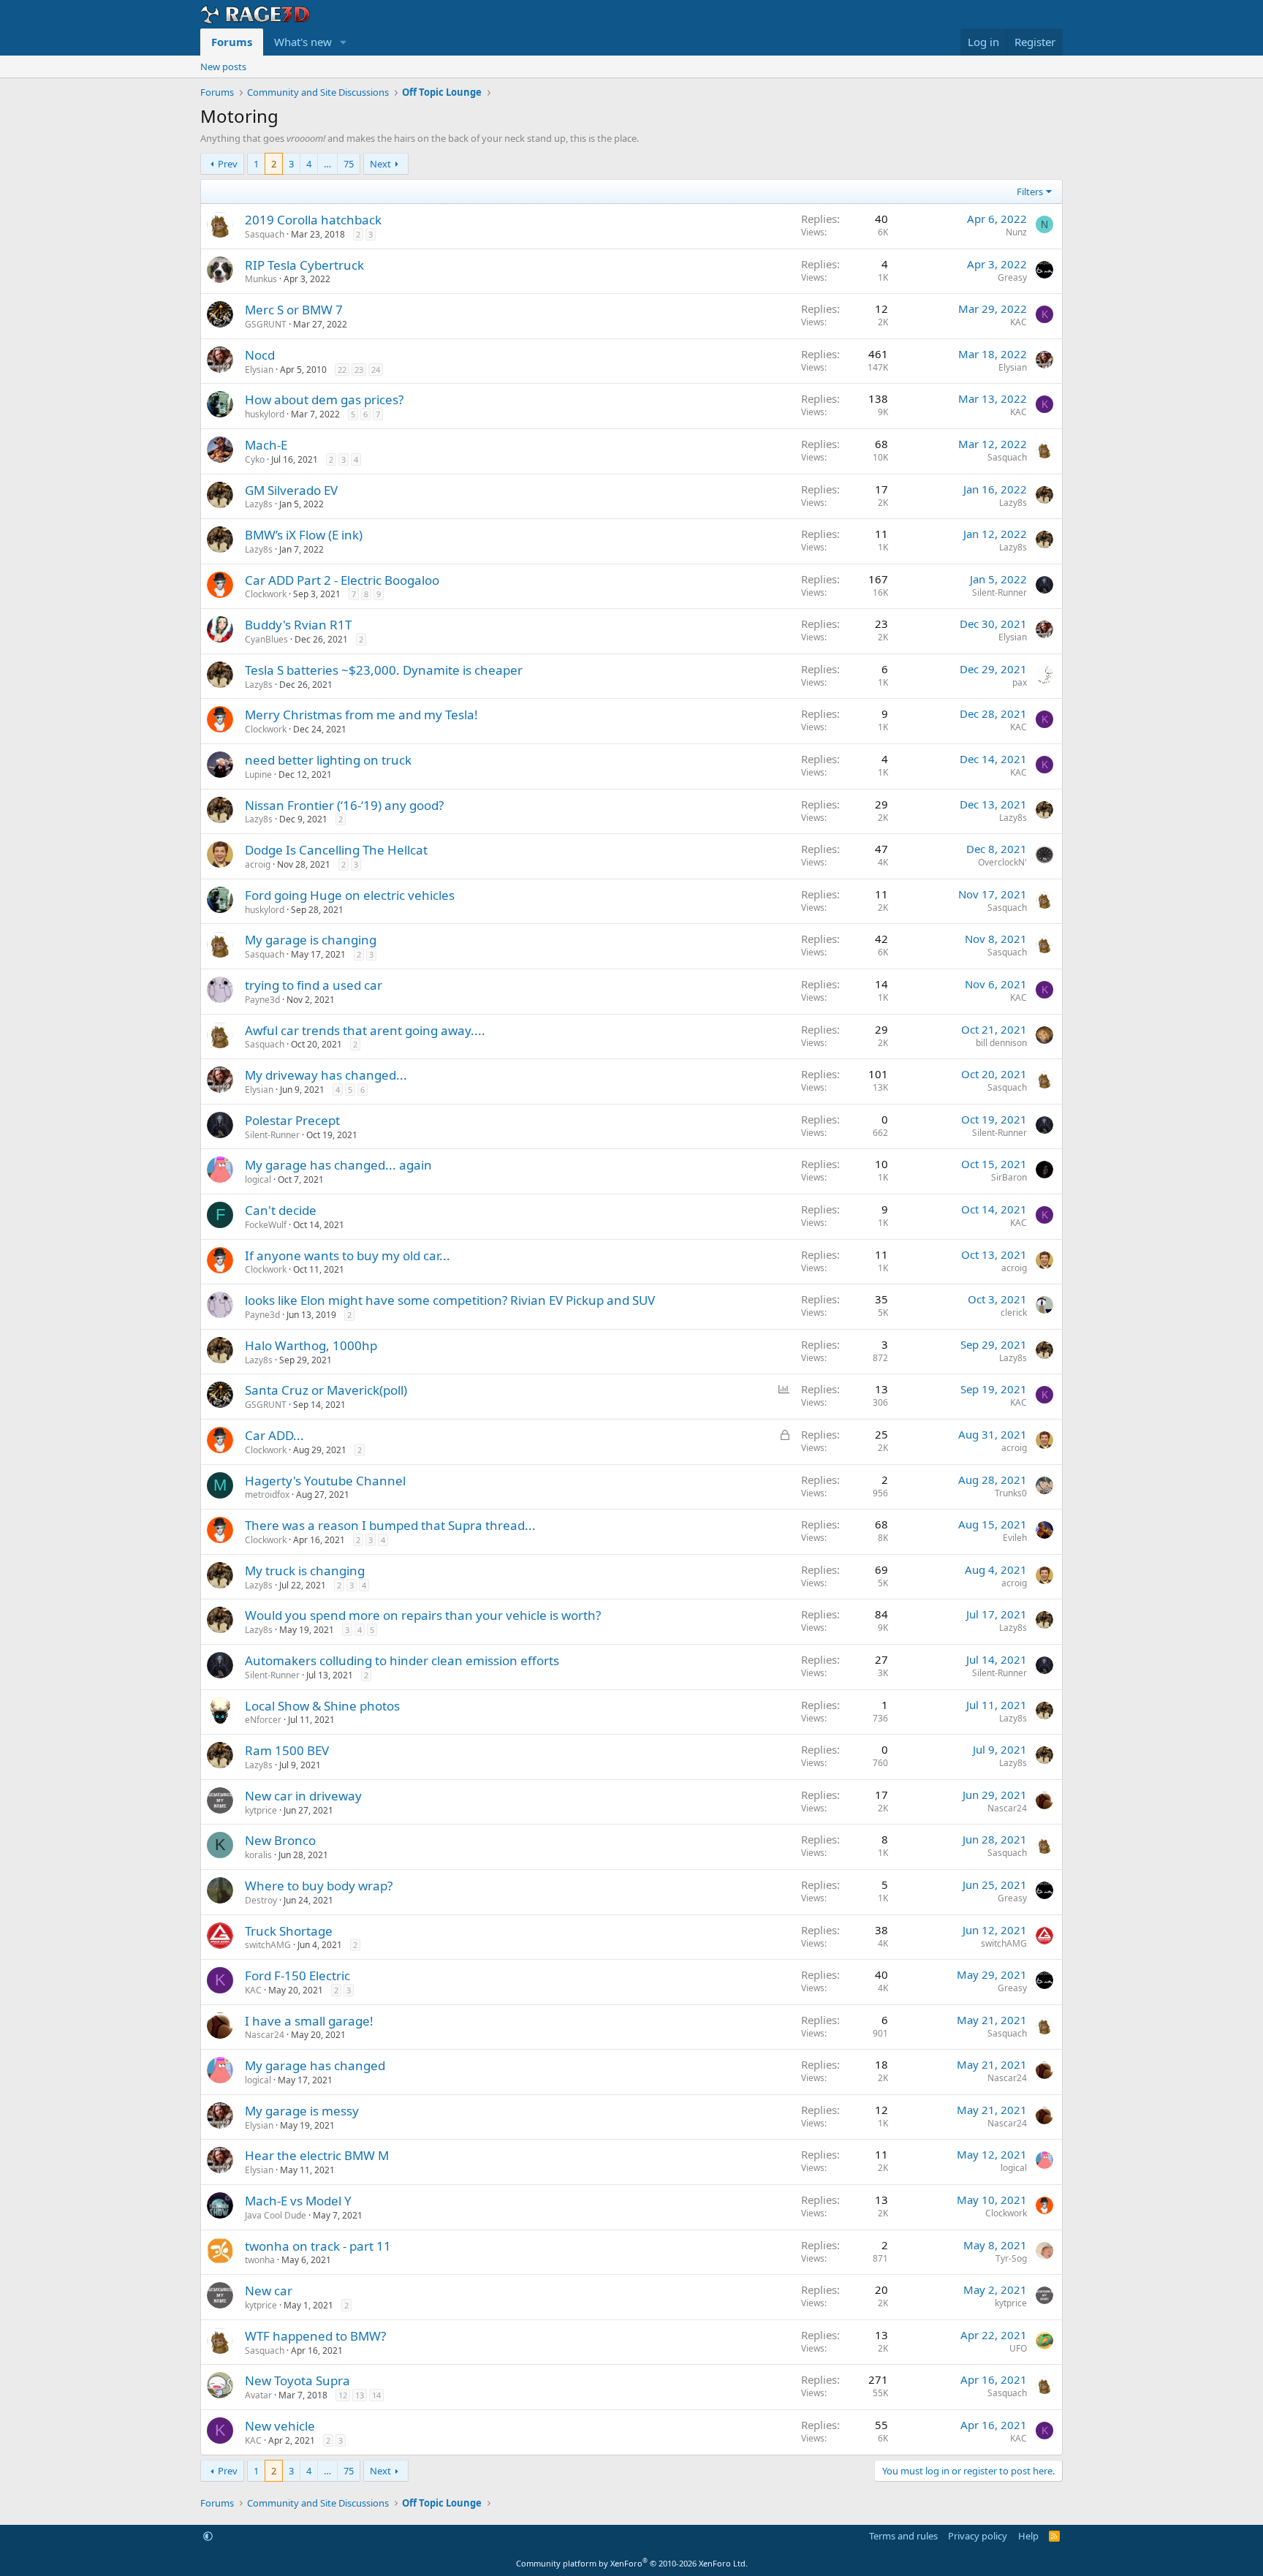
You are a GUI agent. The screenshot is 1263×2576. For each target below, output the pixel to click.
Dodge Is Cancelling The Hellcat (336, 850)
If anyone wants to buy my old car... (348, 1255)
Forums (232, 42)
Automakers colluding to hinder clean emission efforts (402, 1660)
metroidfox (267, 1495)
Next (380, 164)
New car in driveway (303, 1796)
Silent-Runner (1000, 592)
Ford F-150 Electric (297, 1975)
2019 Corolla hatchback (313, 220)
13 (360, 2395)
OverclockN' (1002, 862)
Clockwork (266, 594)
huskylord (265, 414)
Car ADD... (274, 1435)
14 (376, 2395)
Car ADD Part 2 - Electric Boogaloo (342, 580)
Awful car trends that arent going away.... (365, 1030)
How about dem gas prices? (324, 399)
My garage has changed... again (338, 1165)
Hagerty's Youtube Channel (325, 1481)
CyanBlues (266, 639)
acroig (258, 864)
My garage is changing (311, 940)
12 (343, 2395)
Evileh (1015, 1538)
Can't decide (281, 1210)
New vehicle (280, 2426)
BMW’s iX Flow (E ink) (304, 535)
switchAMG (268, 1945)
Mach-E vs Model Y (298, 2201)
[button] (344, 42)
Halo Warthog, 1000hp (311, 1345)
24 (376, 370)
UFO (1018, 2348)
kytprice (261, 1810)
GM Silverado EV (291, 490)
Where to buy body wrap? (319, 1886)
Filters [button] (1030, 192)
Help (1028, 2536)
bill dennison (1001, 1043)
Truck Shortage (289, 1931)
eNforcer (263, 1720)
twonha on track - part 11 (318, 2246)
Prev (228, 164)
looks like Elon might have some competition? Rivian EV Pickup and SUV (450, 1300)
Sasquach (265, 234)
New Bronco (280, 1840)
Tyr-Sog (1011, 2258)
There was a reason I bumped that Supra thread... (390, 1525)
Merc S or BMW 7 (294, 310)
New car (269, 2291)
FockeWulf (266, 1225)
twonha (260, 2260)
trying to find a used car (314, 985)
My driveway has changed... (326, 1075)
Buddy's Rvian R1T (298, 625)
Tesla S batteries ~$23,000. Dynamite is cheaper (384, 670)
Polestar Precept (292, 1120)
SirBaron (1009, 1177)
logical (258, 1179)
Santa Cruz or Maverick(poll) (326, 1390)
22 (342, 370)
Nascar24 (1007, 1808)
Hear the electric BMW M (317, 2155)
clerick (1014, 1312)
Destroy (261, 1900)
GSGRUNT (266, 324)
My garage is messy (302, 2111)
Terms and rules (903, 2536)
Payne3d (262, 1000)
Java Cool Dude (276, 2215)
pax (1020, 682)
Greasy (1012, 277)
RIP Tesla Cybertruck (304, 265)
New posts (223, 67)
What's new (303, 42)
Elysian (259, 370)
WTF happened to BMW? (315, 2336)
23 (359, 370)
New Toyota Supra (297, 2380)
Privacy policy (978, 2536)
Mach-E (266, 445)
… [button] (327, 164)
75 (349, 164)
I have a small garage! (309, 2021)
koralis (258, 1855)
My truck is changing (305, 1571)
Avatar (258, 2395)
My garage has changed (315, 2065)
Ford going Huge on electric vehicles (350, 895)
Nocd (260, 355)
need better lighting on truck (328, 760)
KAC (1019, 322)
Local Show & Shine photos (322, 1706)
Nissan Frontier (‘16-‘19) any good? (344, 805)
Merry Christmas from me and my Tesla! (361, 715)
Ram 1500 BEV (287, 1750)
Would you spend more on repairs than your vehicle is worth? (423, 1615)
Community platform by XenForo (632, 2563)
